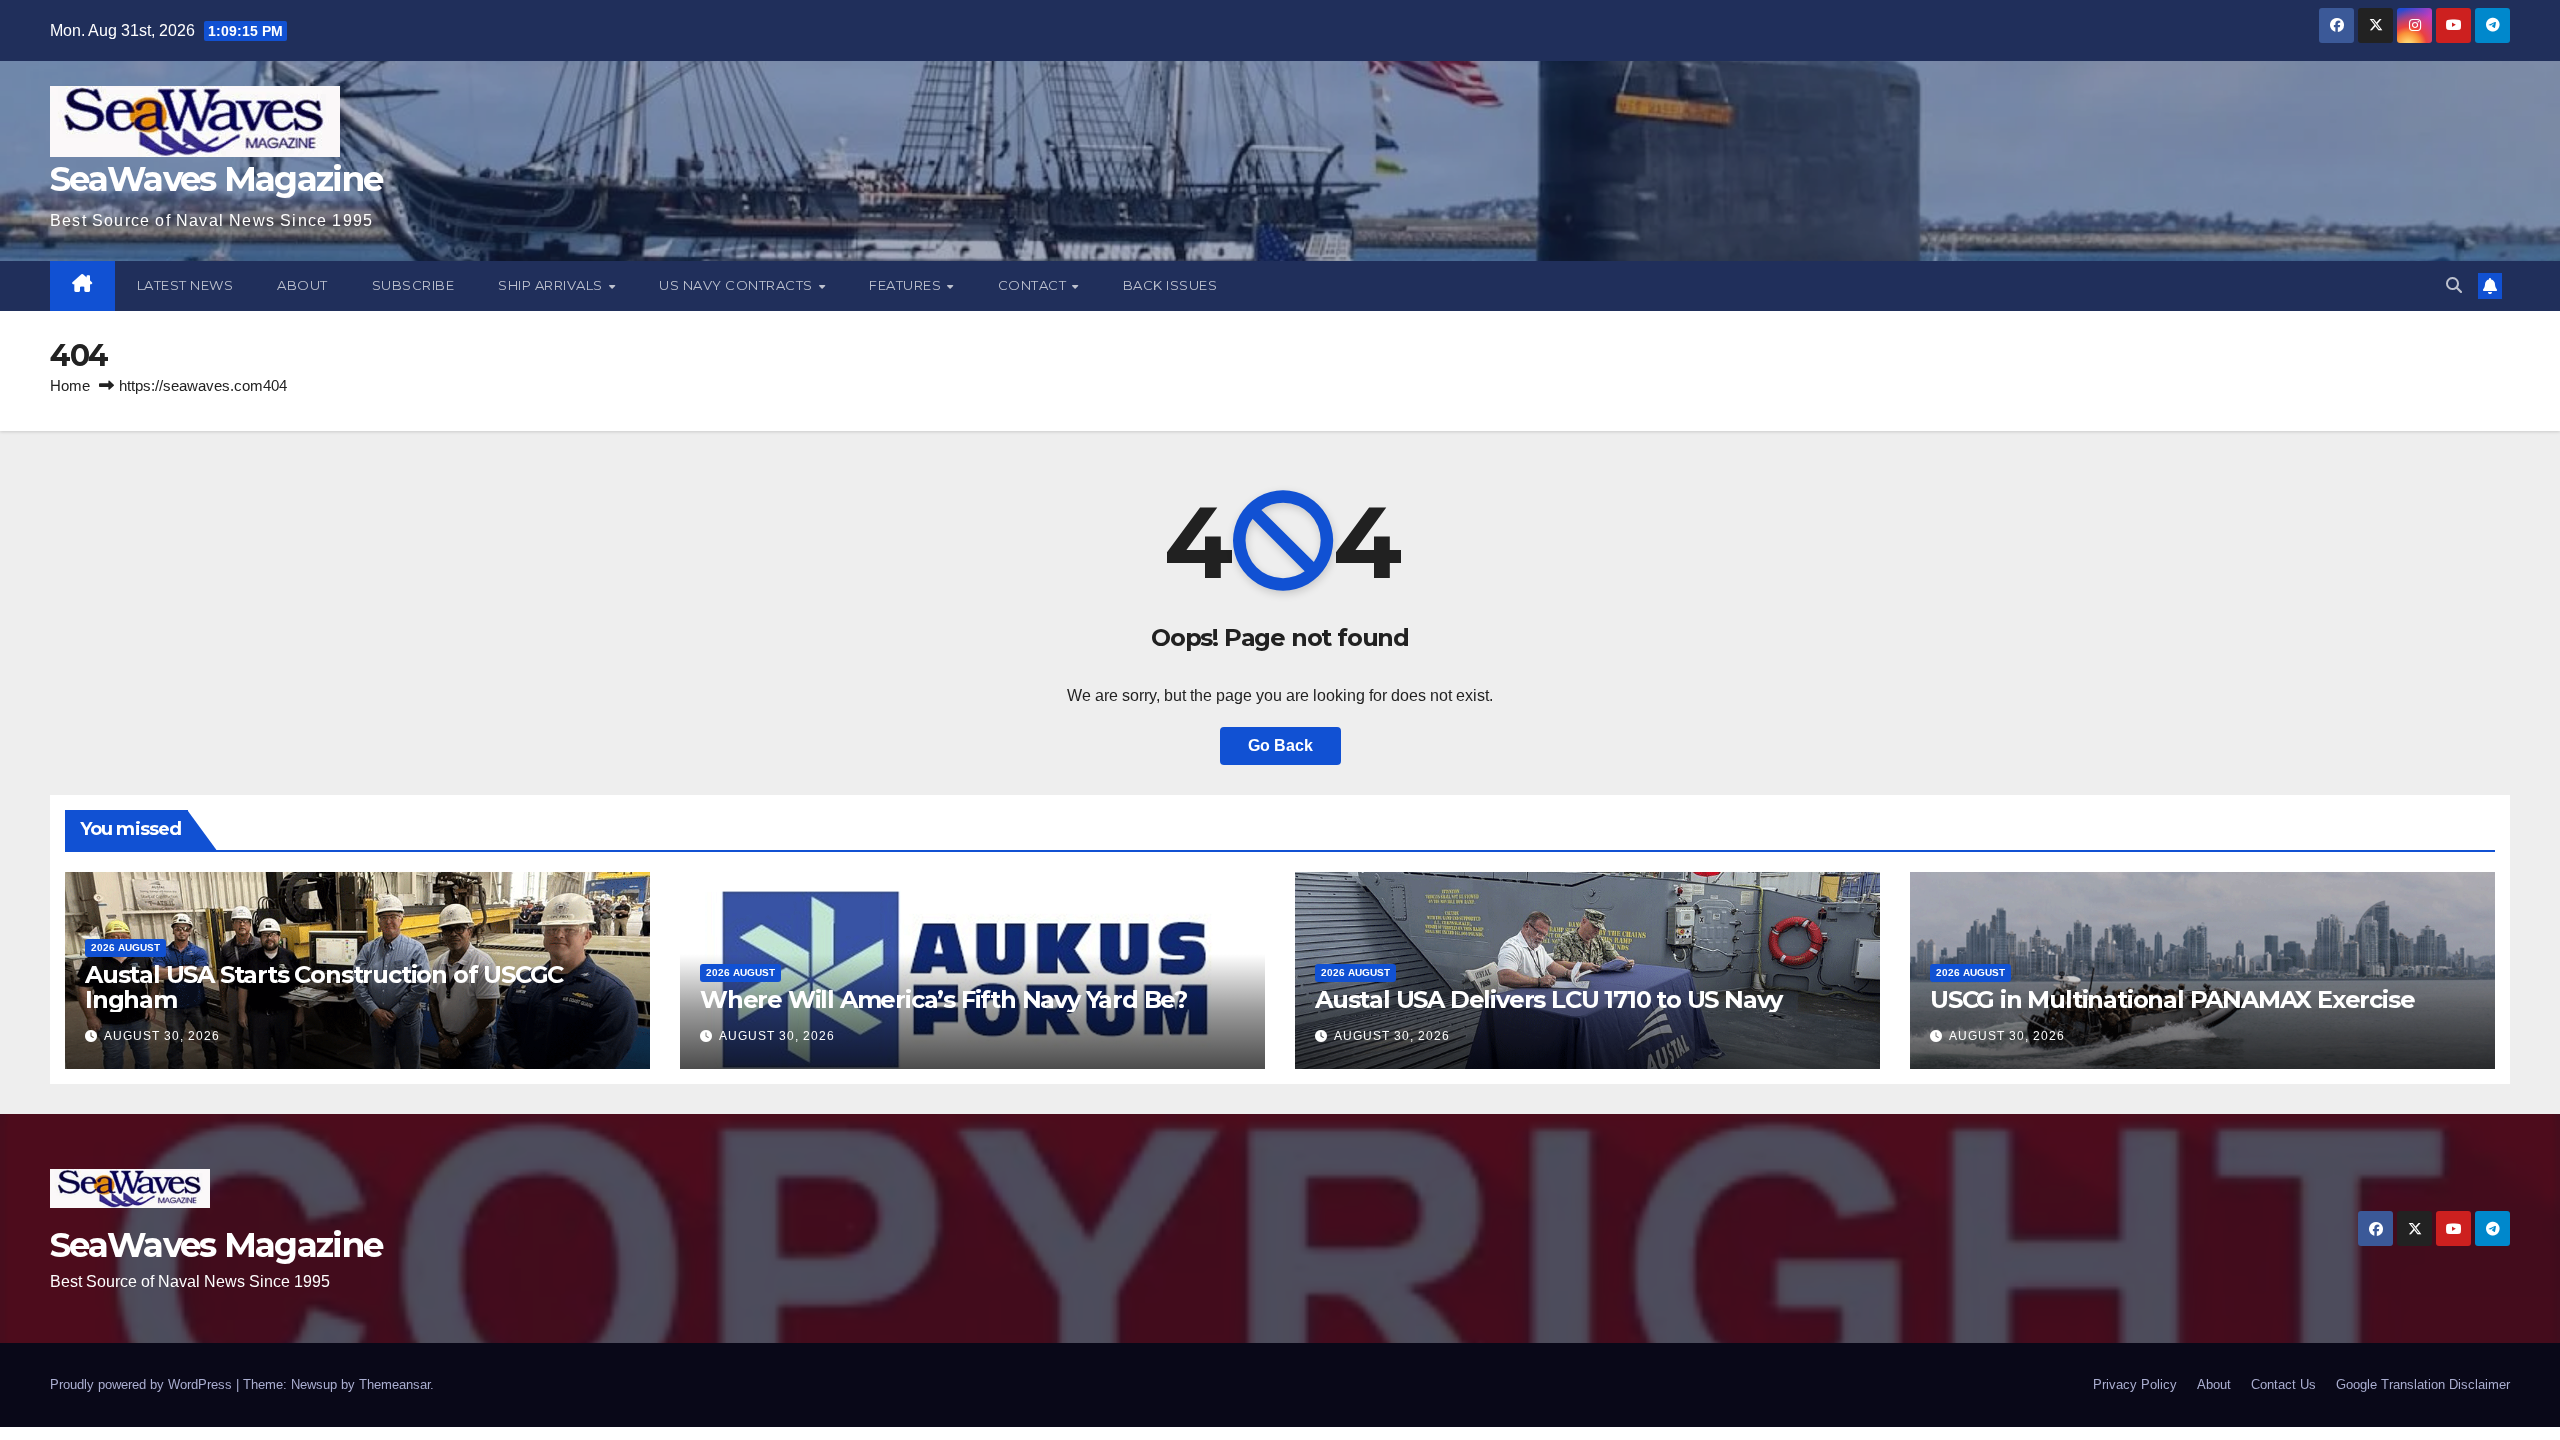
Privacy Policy (2135, 1384)
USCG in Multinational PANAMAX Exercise (2172, 999)
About (302, 285)
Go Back (1280, 745)
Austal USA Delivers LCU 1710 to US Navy (1548, 999)
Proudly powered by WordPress (143, 1384)
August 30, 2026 (162, 1036)
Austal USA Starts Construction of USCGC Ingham (324, 987)
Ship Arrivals (552, 285)
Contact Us (2283, 1384)
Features (907, 285)
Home (70, 385)
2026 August (125, 947)
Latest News (185, 285)
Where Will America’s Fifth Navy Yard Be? (943, 999)
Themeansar (394, 1384)
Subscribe (413, 285)
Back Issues (1170, 285)
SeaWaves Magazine (216, 179)
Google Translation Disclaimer (2423, 1384)
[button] (2454, 285)
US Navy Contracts (737, 285)
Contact (1034, 285)
